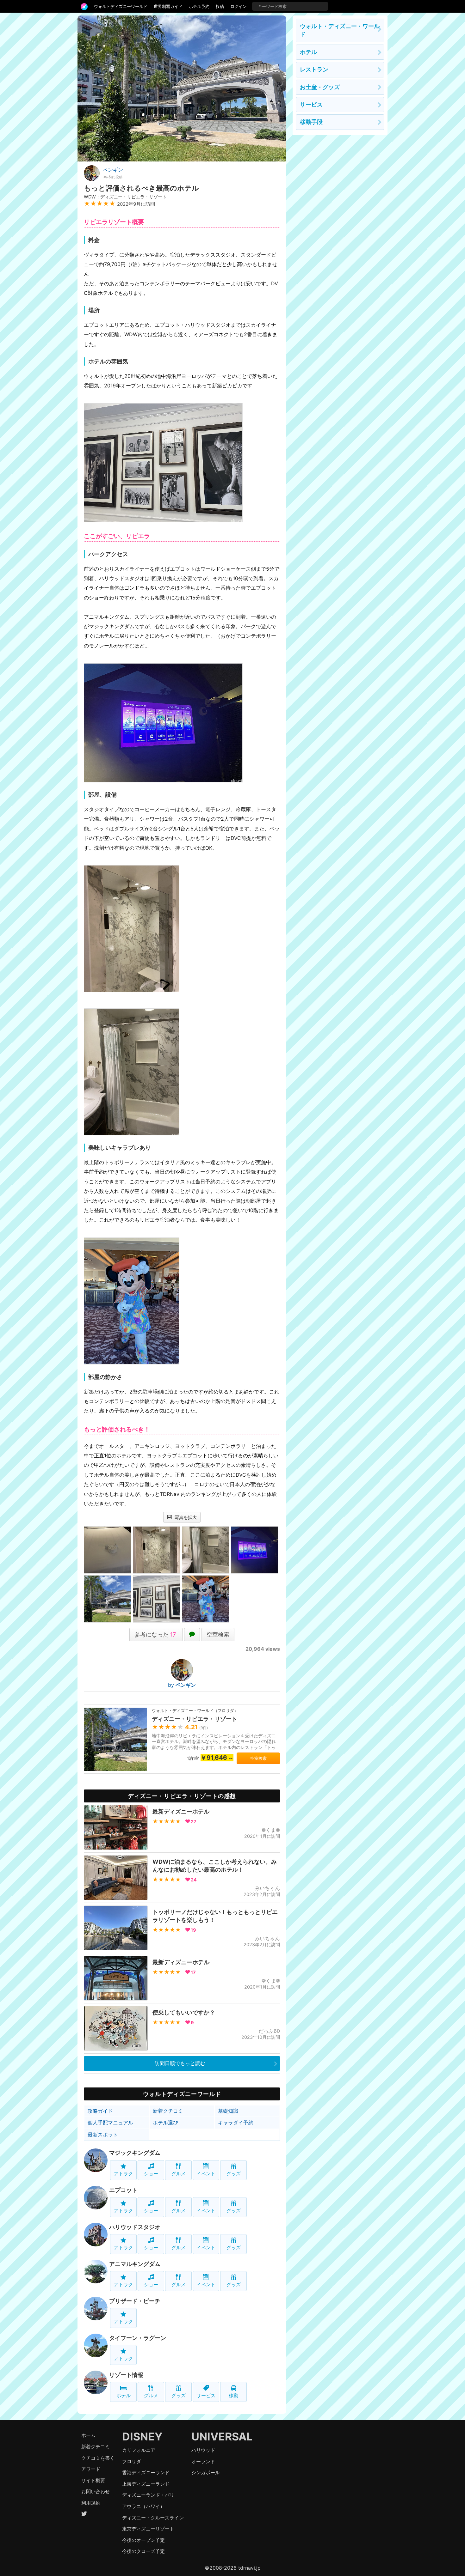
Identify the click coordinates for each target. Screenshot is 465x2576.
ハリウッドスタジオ (135, 2227)
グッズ (234, 2174)
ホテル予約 (199, 6)
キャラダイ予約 (236, 2123)
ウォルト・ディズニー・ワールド (340, 30)
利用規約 (91, 2503)
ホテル (124, 2395)
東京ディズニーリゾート (148, 2529)
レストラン (314, 69)
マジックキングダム (135, 2153)
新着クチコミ (168, 2111)
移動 (233, 2395)
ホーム (88, 2435)
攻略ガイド (100, 2111)
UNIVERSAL (222, 2436)
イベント (206, 2174)
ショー (151, 2174)
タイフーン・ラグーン (138, 2338)
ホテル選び (165, 2123)
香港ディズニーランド (146, 2473)
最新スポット (103, 2135)
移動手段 (311, 122)
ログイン (239, 6)
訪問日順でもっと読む (180, 2063)
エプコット (123, 2190)
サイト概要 (93, 2480)
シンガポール (206, 2473)
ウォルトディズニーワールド (121, 6)
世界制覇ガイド (168, 6)
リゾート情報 (126, 2375)
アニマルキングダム (135, 2264)
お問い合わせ (96, 2491)
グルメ (179, 2174)
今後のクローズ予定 (143, 2551)
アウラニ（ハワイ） (143, 2506)
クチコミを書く (98, 2458)
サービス (206, 2395)
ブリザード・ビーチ (135, 2301)
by (182, 1685)
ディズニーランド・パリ (148, 2495)
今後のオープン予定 (143, 2540)
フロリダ (132, 2461)
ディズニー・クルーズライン (153, 2518)
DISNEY (142, 2436)
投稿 (220, 6)
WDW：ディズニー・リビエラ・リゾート (125, 197)
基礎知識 (228, 2111)
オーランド (203, 2461)
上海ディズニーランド (146, 2484)
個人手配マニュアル (110, 2123)
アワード (91, 2469)
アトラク (123, 2174)
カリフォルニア (139, 2450)
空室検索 (218, 1634)
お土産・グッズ (320, 87)
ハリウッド (203, 2450)
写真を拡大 (185, 1517)
